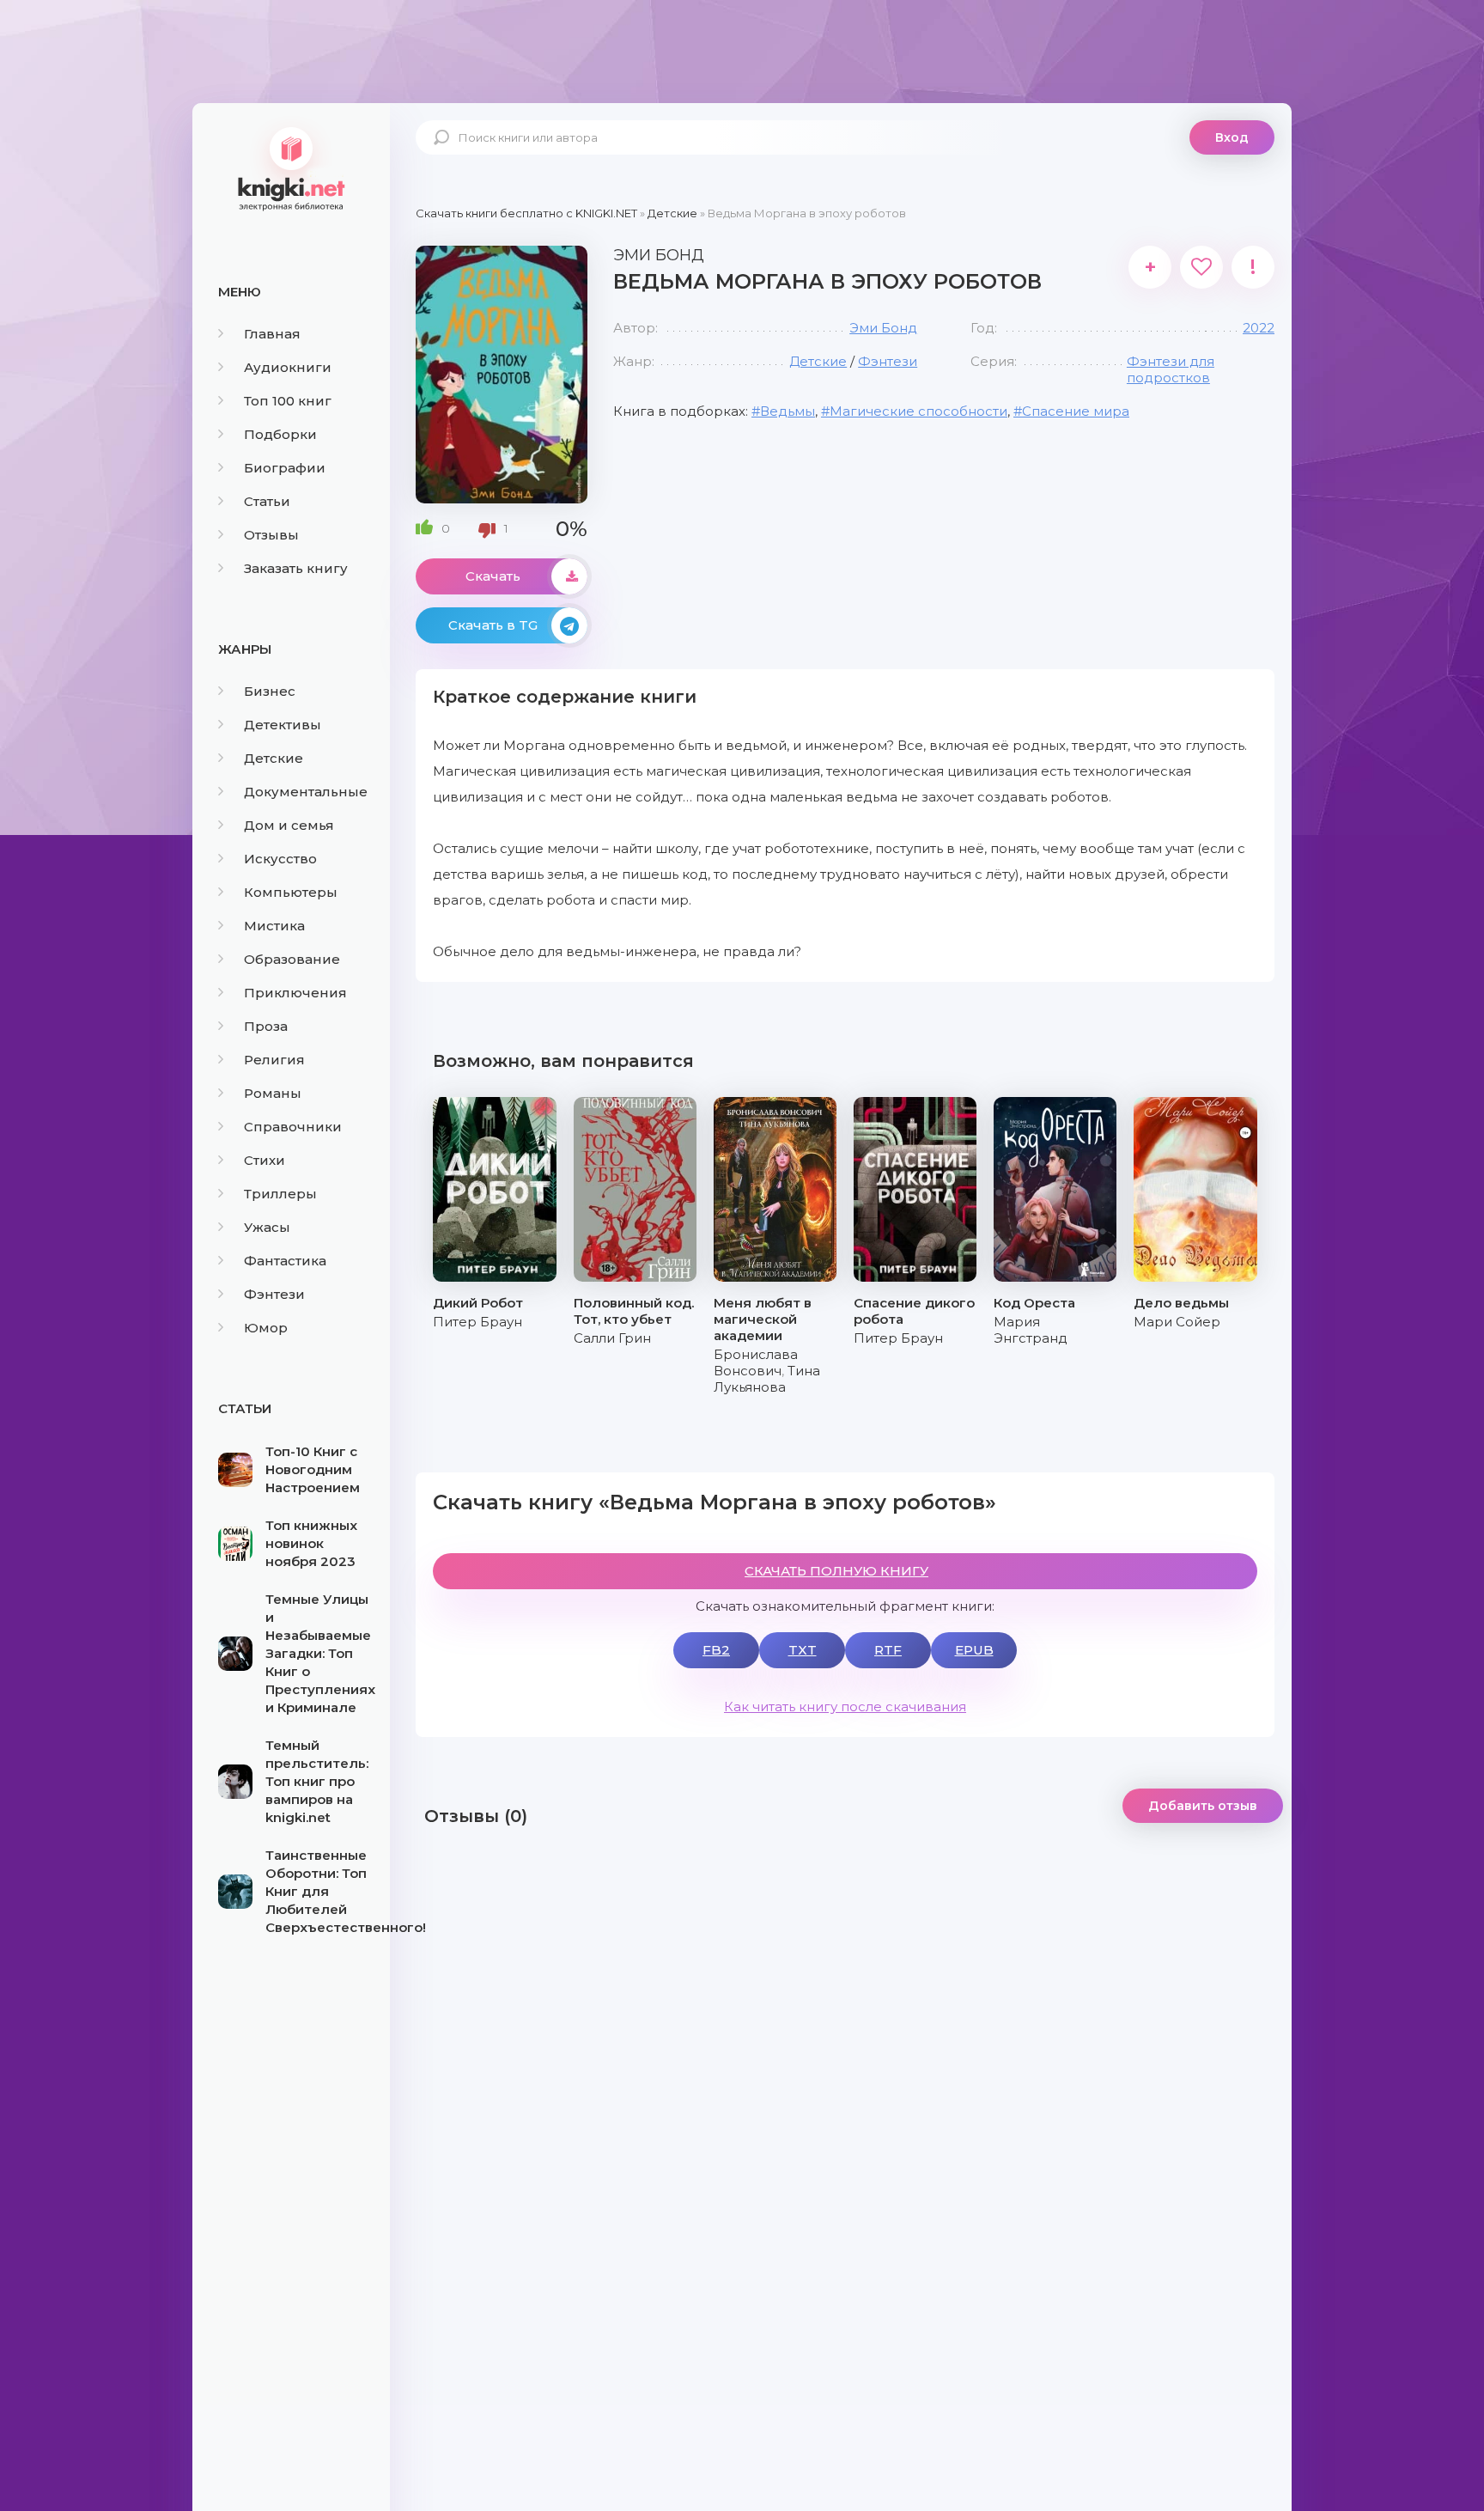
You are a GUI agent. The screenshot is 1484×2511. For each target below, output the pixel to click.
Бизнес (270, 691)
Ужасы (267, 1227)
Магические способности (918, 411)
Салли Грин (612, 1338)
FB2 (716, 1650)
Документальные (306, 792)
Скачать (493, 576)
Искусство (280, 859)
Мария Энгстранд (1031, 1330)
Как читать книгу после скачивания (845, 1707)
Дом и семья (289, 825)
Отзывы (271, 535)
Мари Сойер (1177, 1322)
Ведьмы (788, 411)
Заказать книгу (296, 568)
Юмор (266, 1328)
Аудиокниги (288, 367)
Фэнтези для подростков (1171, 369)
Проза (266, 1026)
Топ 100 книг (288, 401)
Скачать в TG (493, 625)
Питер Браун (477, 1322)
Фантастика (285, 1261)
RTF (888, 1650)
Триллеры (280, 1194)
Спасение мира (1076, 411)
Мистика (274, 926)
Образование (292, 959)
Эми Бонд (883, 328)
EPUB (974, 1650)
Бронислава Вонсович (756, 1362)
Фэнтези (274, 1294)
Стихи (265, 1160)
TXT (803, 1650)
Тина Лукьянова (767, 1379)
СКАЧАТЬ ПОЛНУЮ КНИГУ (836, 1571)
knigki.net (291, 168)
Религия (274, 1060)
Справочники (293, 1127)
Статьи (267, 501)
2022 (1259, 328)
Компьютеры (291, 892)
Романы (273, 1093)
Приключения (295, 993)
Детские (274, 758)
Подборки (280, 434)
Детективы (283, 725)
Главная (272, 334)
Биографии (285, 468)
